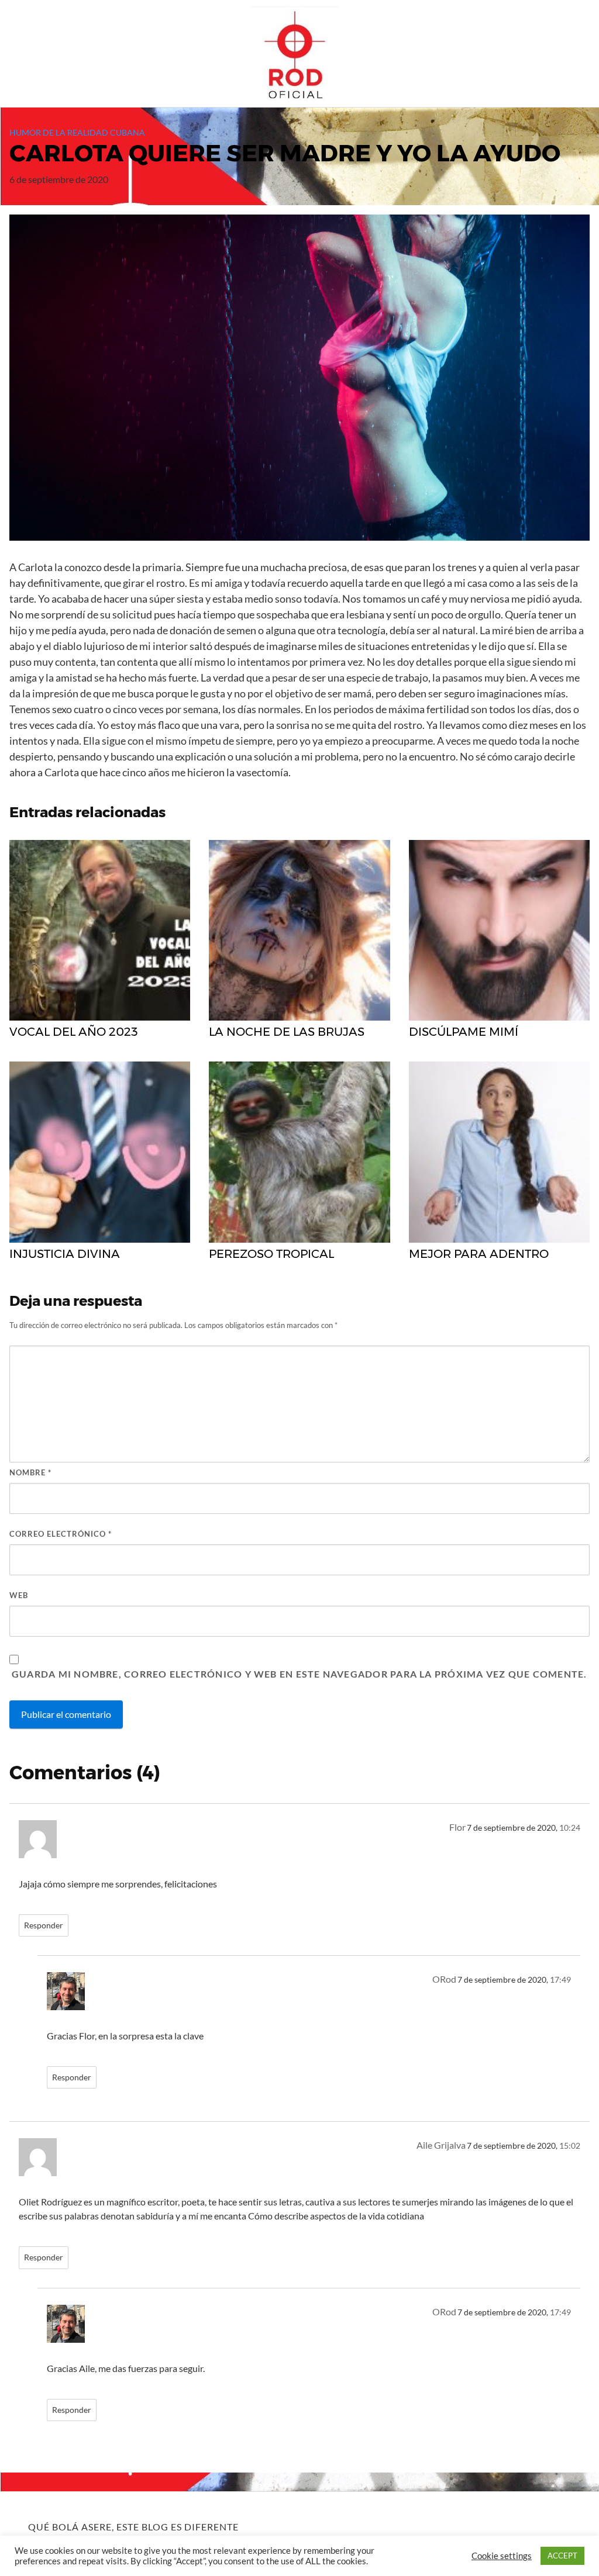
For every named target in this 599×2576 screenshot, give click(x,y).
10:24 (570, 1828)
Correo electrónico (61, 1534)
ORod (444, 1979)
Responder (44, 1925)
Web (19, 1595)
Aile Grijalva (441, 2145)
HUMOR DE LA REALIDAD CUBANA (77, 132)
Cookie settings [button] (502, 2556)
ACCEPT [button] (562, 2556)
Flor (457, 1827)
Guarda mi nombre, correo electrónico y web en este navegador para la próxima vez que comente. (299, 1674)
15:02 (570, 2146)
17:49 (560, 1980)
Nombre (30, 1472)
